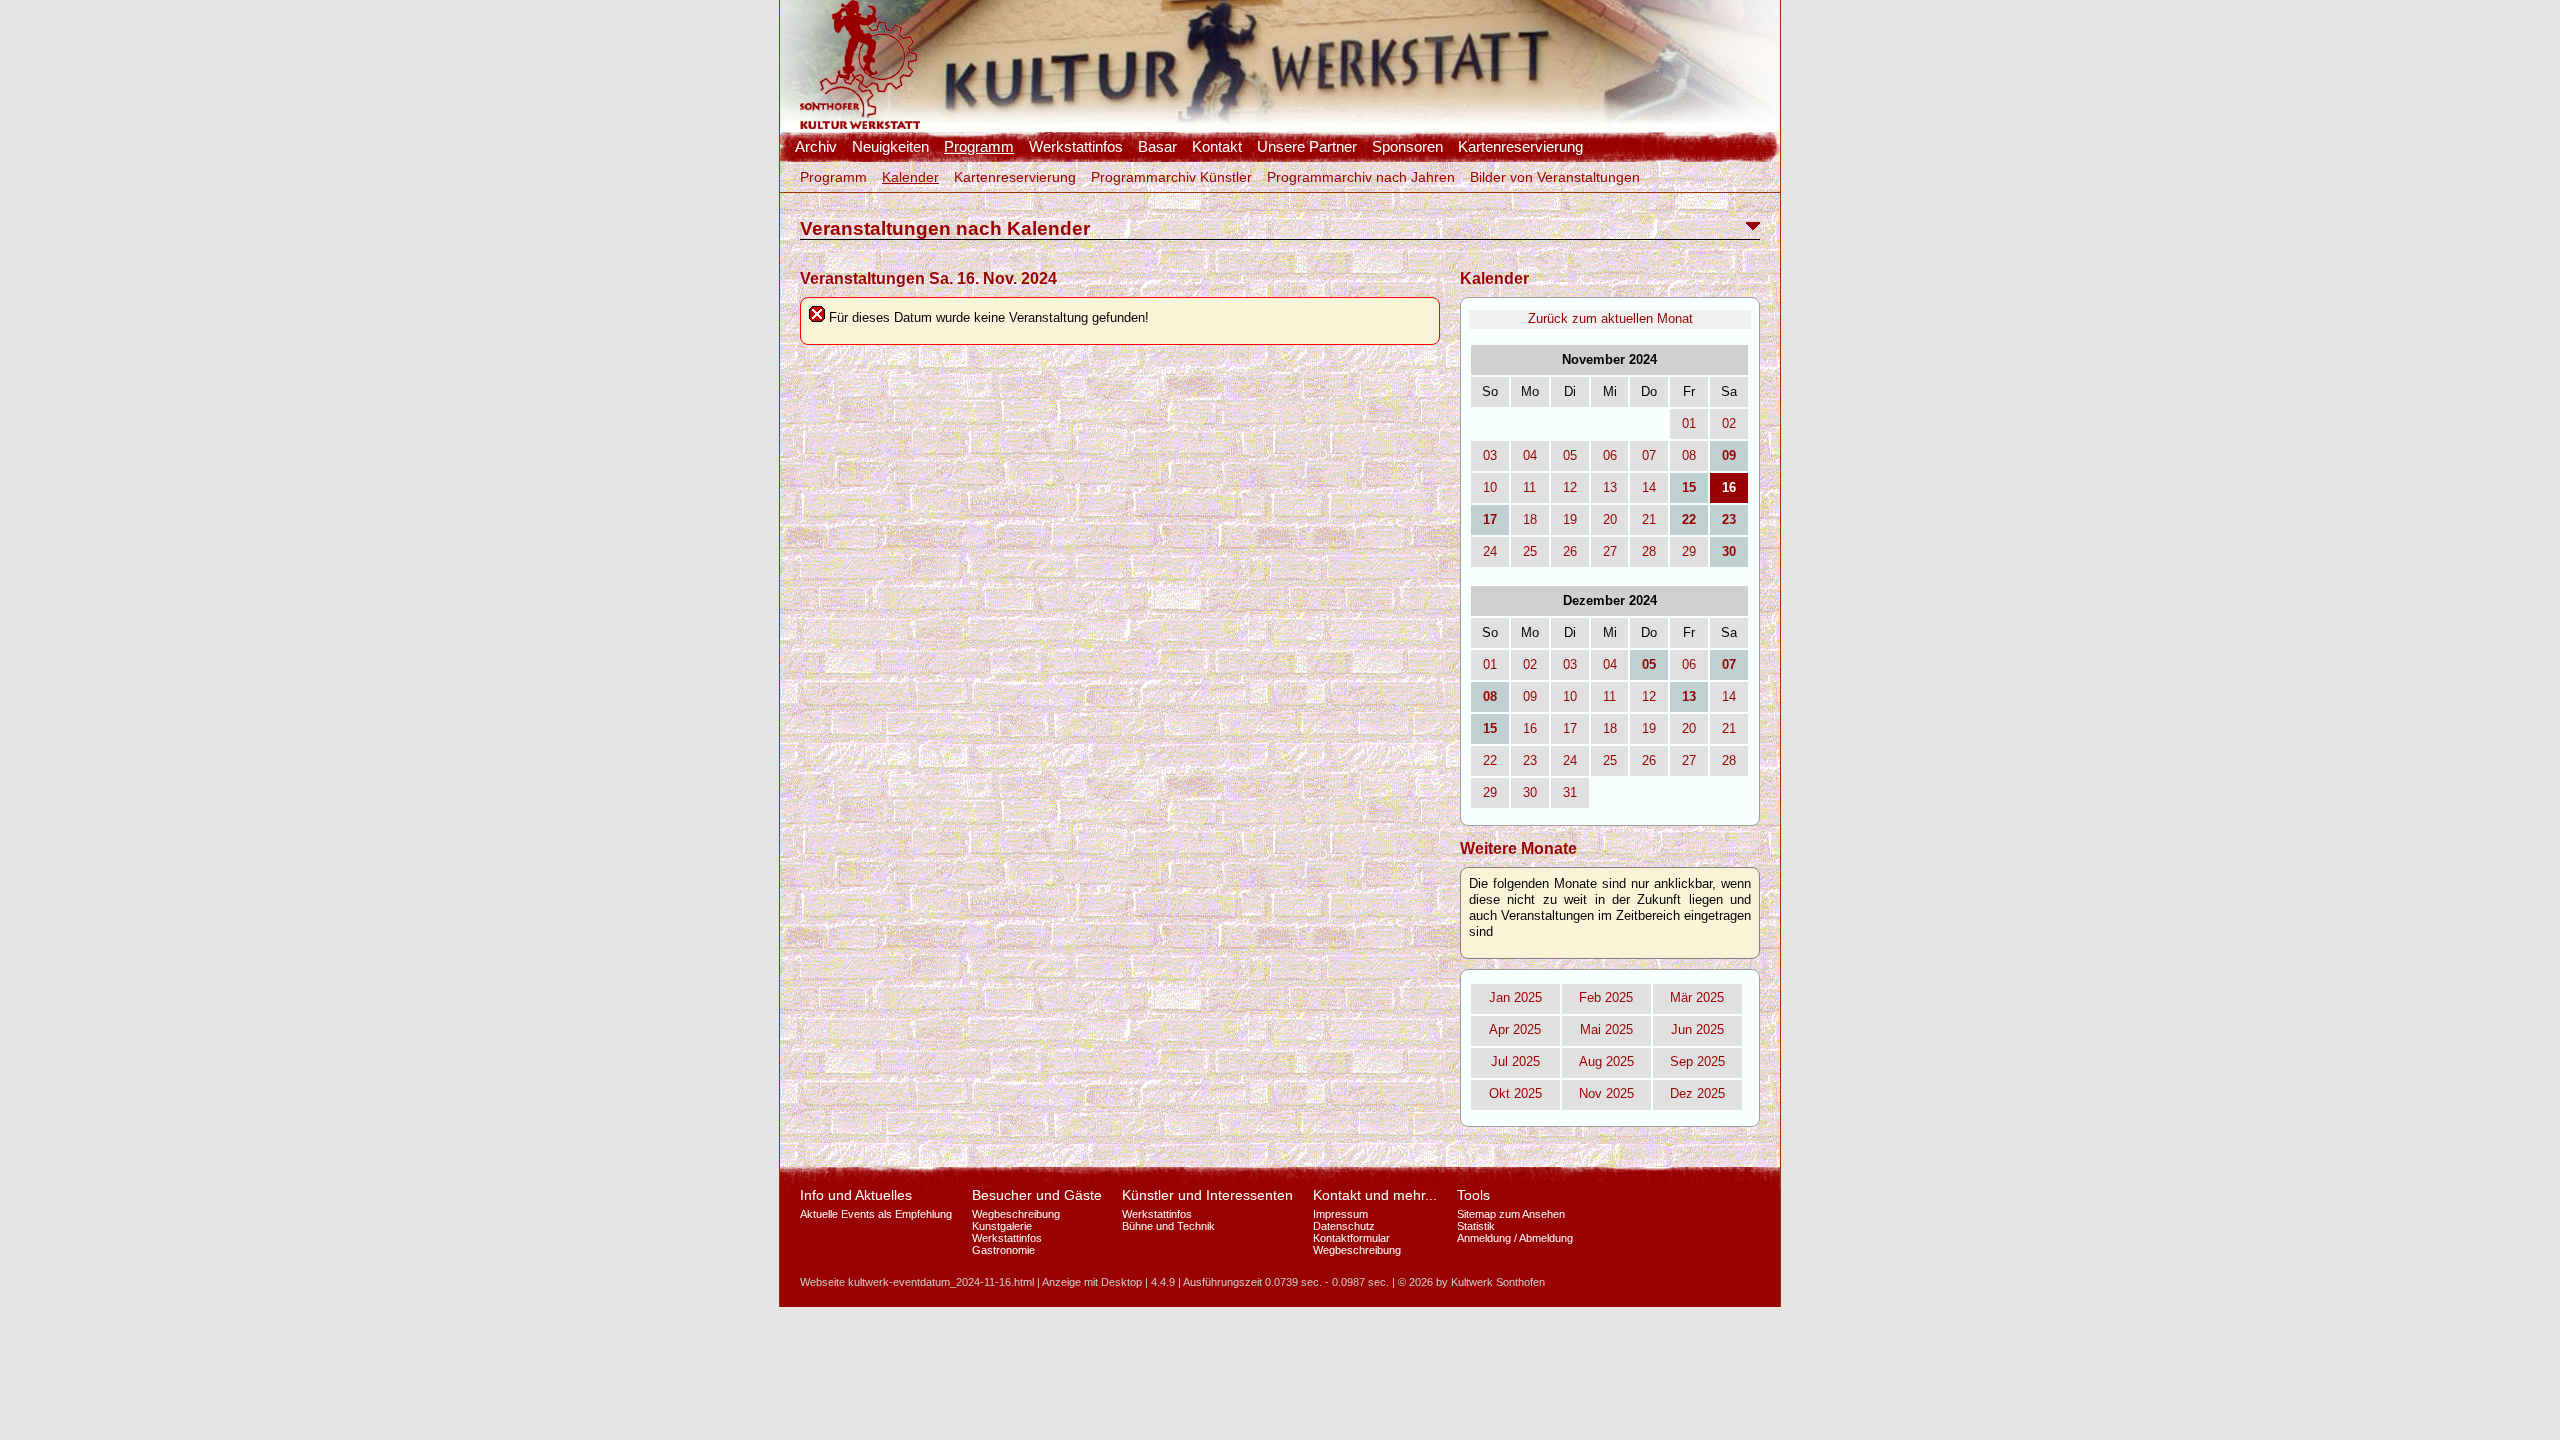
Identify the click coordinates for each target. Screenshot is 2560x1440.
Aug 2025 (1606, 1061)
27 (1610, 551)
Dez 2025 (1697, 1093)
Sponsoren (1407, 147)
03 (1490, 455)
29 (1689, 551)
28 (1649, 551)
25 (1530, 551)
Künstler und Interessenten (1207, 1195)
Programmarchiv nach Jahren (1361, 177)
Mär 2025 (1697, 997)
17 (1570, 728)
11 (1529, 487)
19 (1570, 519)
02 (1729, 423)
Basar (1157, 147)
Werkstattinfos (1076, 147)
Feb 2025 (1606, 997)
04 (1530, 455)
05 (1570, 455)
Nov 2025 (1606, 1093)
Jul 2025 (1515, 1061)
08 (1689, 455)
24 (1490, 551)
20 (1610, 519)
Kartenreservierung (1520, 147)
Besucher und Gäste (1037, 1195)
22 (1490, 760)
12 (1570, 487)
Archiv (816, 147)
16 (1530, 728)
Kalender (910, 177)
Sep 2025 (1697, 1061)
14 (1649, 487)
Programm (979, 147)
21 (1649, 519)
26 (1570, 551)
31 (1570, 792)
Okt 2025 (1515, 1093)
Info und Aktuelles (856, 1195)
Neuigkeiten (890, 147)
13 (1610, 487)
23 (1530, 760)
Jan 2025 (1515, 997)
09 (1530, 696)
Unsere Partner (1307, 147)
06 (1610, 455)
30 (1530, 792)
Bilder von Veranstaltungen (1555, 177)
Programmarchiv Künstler (1171, 177)
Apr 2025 (1515, 1029)
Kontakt (1217, 147)
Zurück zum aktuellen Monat (1610, 318)
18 (1530, 519)
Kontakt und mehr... (1375, 1195)
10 (1490, 487)
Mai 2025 (1606, 1029)
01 (1689, 423)
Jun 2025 (1697, 1029)
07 (1649, 455)
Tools (1473, 1195)
